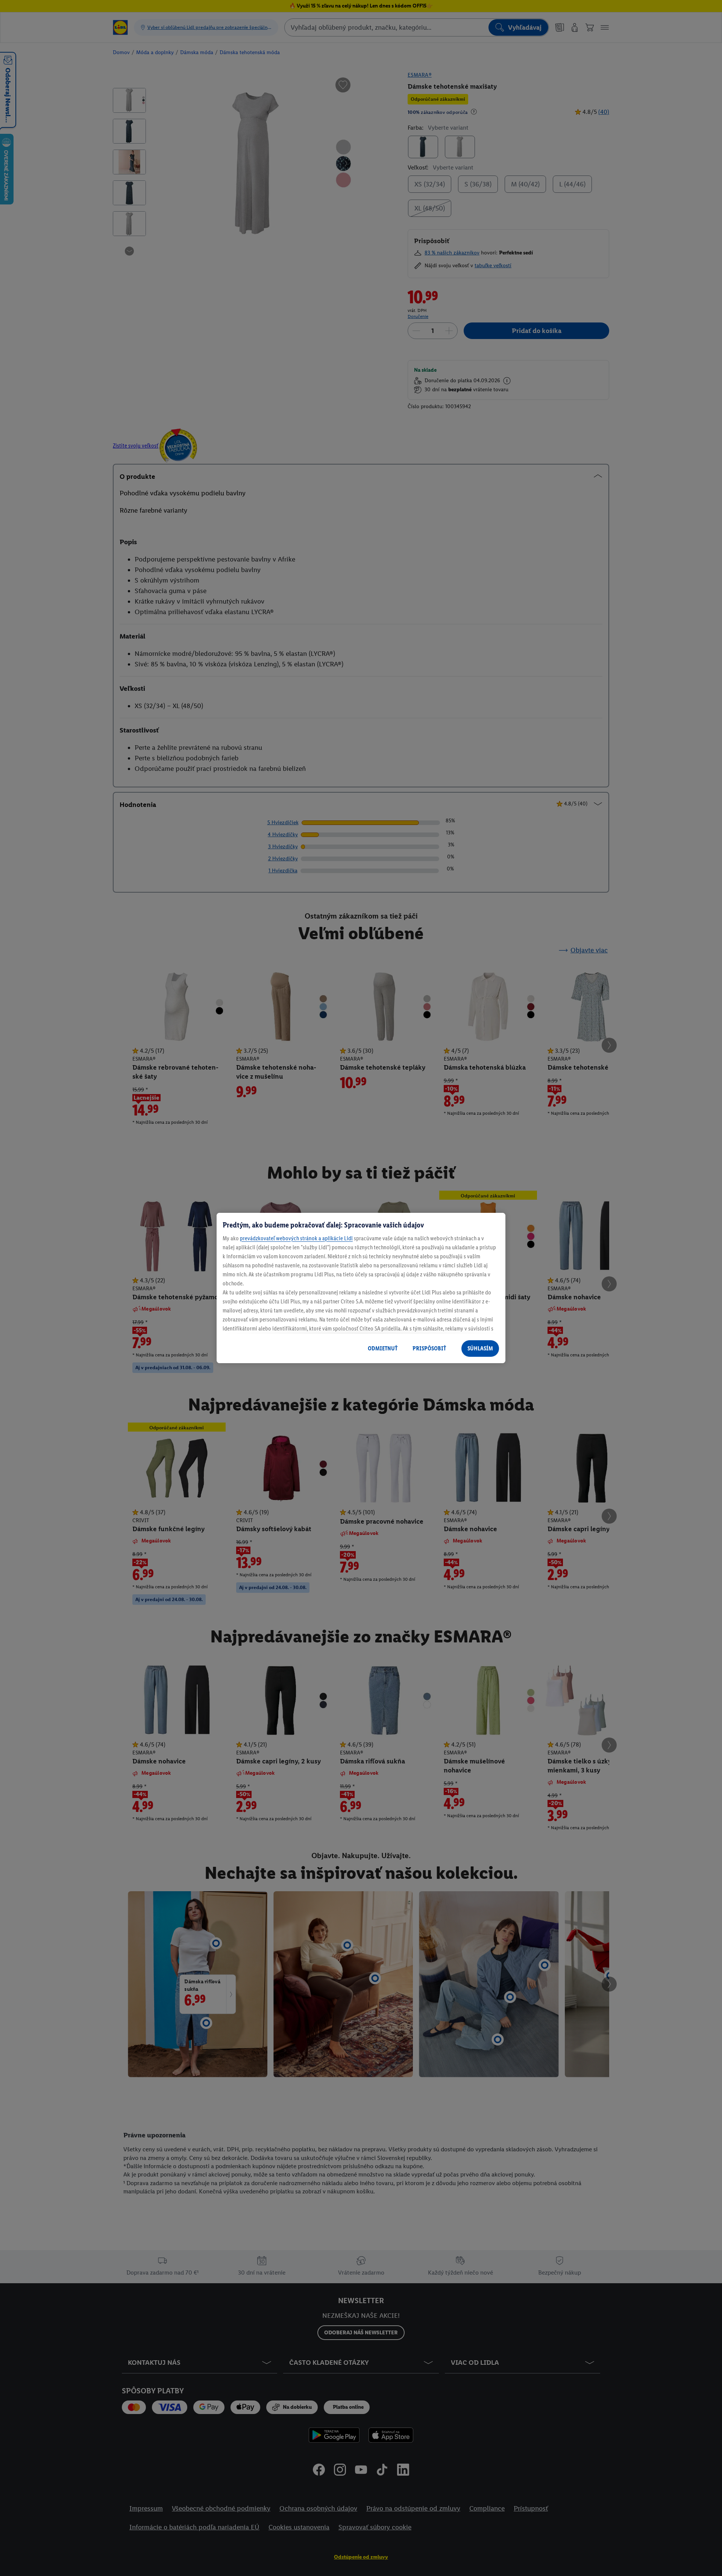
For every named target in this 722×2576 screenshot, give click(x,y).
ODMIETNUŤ (383, 1348)
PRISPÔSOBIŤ (429, 1348)
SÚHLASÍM (480, 1348)
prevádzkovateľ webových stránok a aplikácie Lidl (296, 1238)
